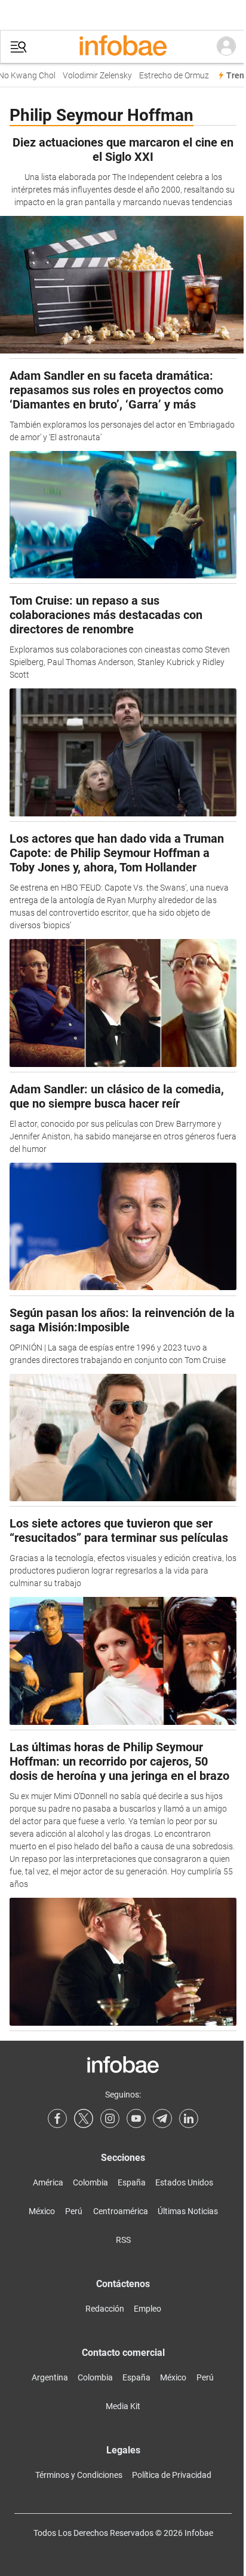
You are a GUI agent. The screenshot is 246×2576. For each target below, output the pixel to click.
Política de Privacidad (172, 2475)
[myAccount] (226, 47)
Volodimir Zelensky (91, 76)
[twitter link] (84, 2118)
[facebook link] (57, 2118)
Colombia (90, 2182)
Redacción (105, 2309)
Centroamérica (121, 2211)
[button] (19, 47)
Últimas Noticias (188, 2211)
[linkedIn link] (189, 2118)
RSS (123, 2240)
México (42, 2211)
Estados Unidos (184, 2182)
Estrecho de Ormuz (167, 76)
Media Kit (123, 2406)
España (132, 2182)
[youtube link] (136, 2118)
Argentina (50, 2377)
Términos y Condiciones (79, 2475)
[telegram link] (162, 2118)
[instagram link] (110, 2118)
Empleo (147, 2309)
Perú (74, 2211)
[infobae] (123, 47)
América (48, 2182)
